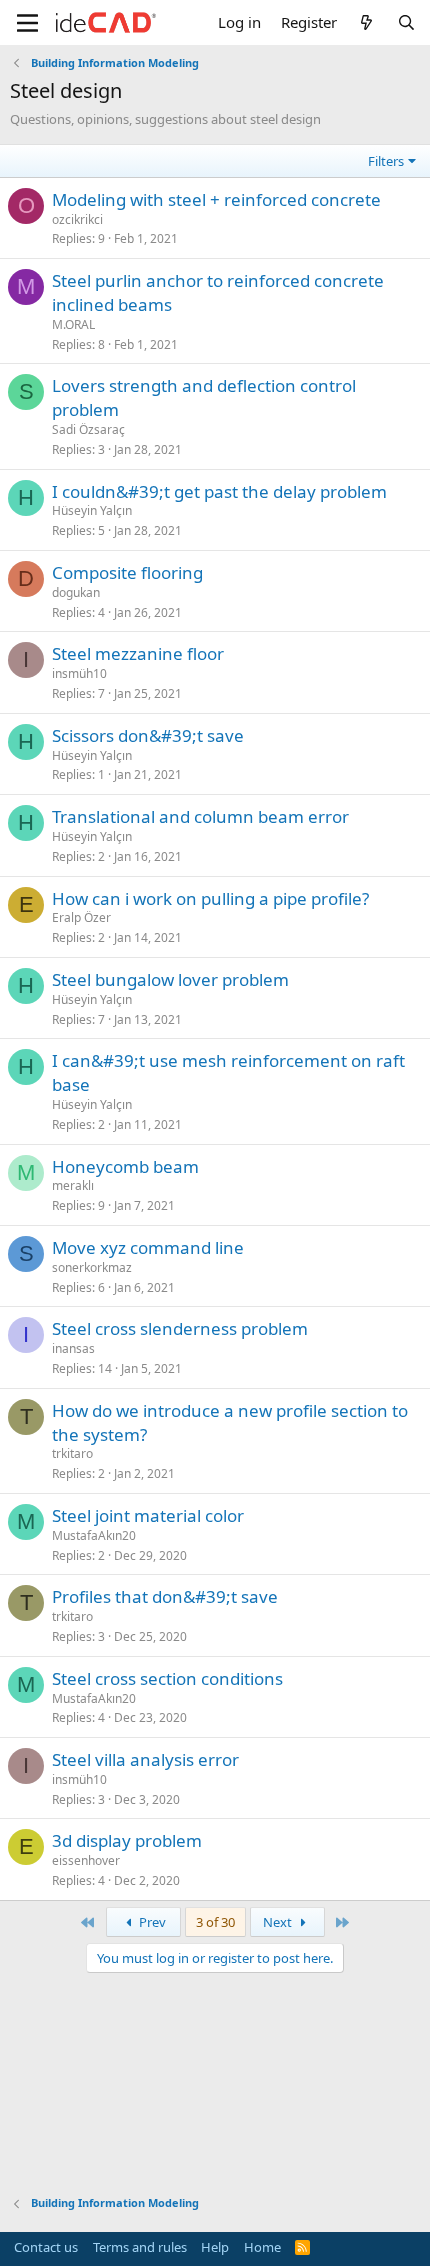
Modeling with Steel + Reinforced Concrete (216, 199)
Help (215, 2247)
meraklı (73, 1185)
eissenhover (86, 1860)
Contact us (46, 2247)
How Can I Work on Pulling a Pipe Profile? (210, 898)
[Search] (406, 22)
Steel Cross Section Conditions (167, 1678)
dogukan (76, 592)
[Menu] (27, 23)
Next (279, 1922)
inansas (73, 1348)
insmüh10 (79, 673)
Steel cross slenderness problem (180, 1328)
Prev (151, 1922)
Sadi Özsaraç (88, 429)
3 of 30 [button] (215, 1922)
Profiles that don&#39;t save (165, 1596)
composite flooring (127, 572)
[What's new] (366, 22)
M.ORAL (73, 324)
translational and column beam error (200, 816)
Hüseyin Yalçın (92, 510)
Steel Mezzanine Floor (138, 653)
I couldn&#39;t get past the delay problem (219, 491)
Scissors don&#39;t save (148, 735)
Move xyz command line (148, 1247)
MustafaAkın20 (94, 1535)
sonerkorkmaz (92, 1267)
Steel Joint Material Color (148, 1515)
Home (262, 2247)
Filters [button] (386, 161)
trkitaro (72, 1453)
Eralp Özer (81, 917)
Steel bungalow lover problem (170, 979)
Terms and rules (140, 2247)
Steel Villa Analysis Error (145, 1759)
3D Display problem (127, 1840)
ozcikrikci (77, 219)
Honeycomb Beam (125, 1166)
